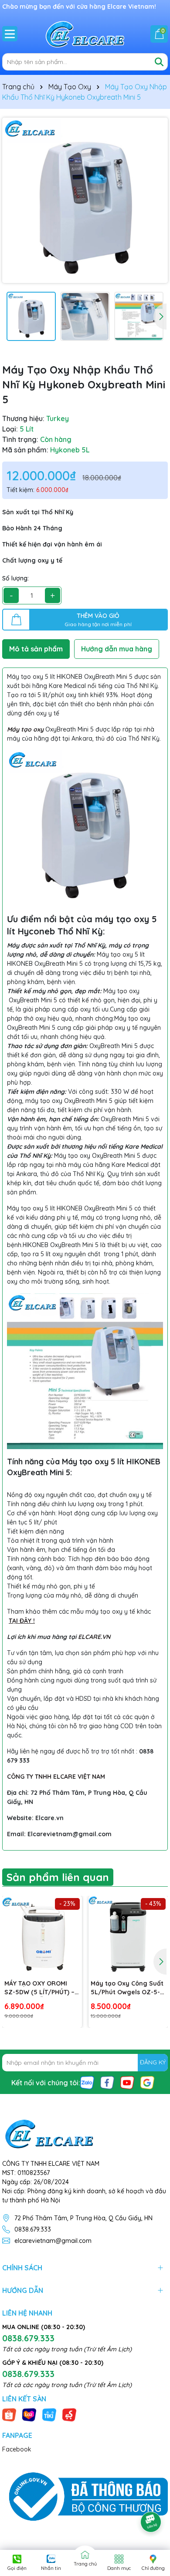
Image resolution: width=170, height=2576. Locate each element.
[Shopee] (9, 2414)
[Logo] (85, 34)
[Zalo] (87, 2082)
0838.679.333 (33, 2229)
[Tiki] (49, 2414)
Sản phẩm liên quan (58, 1877)
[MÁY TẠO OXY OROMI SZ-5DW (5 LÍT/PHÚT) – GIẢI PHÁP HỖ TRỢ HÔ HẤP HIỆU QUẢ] (42, 1936)
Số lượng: (15, 578)
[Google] (147, 2082)
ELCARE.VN (94, 1637)
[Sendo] (69, 2414)
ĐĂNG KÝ (153, 2062)
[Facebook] (107, 2082)
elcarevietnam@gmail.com (53, 2241)
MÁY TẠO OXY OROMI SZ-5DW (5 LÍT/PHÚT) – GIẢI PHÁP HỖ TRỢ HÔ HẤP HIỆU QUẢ (39, 1988)
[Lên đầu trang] (151, 2498)
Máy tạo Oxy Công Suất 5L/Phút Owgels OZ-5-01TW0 (127, 1988)
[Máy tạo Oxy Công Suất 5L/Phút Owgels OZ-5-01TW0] (128, 1936)
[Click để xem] (85, 200)
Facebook (17, 2449)
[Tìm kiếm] (159, 62)
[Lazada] (29, 2414)
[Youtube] (127, 2082)
